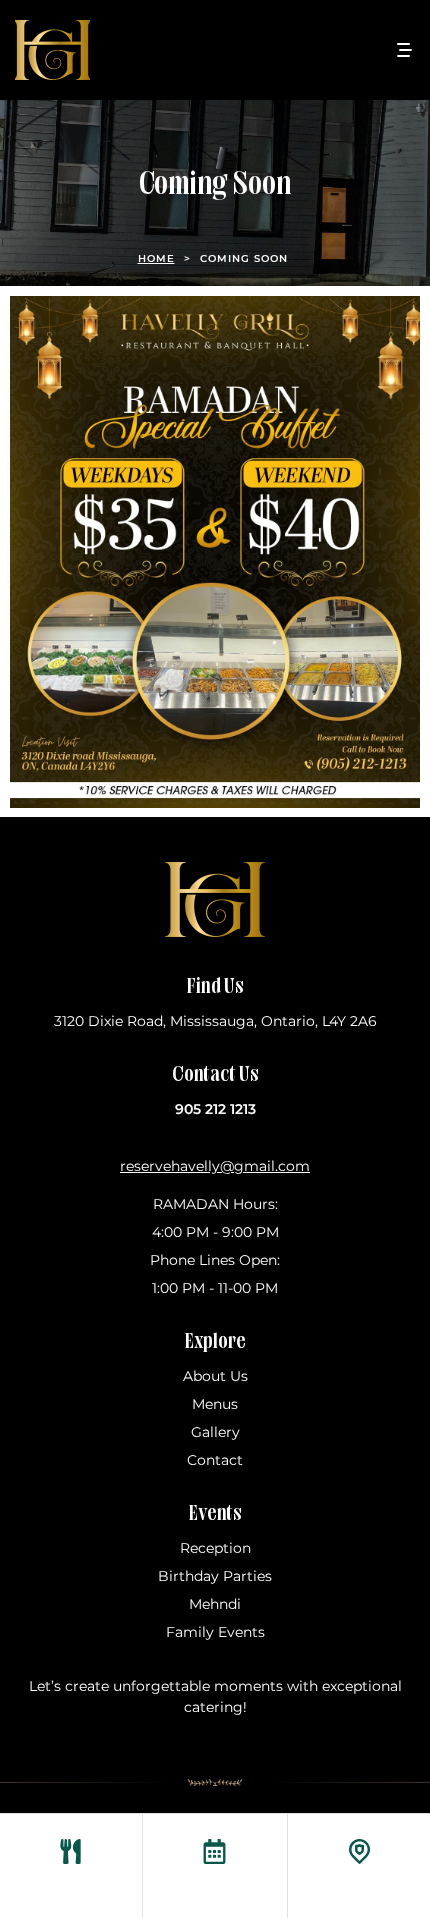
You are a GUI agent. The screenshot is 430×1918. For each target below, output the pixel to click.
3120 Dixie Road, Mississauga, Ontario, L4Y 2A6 (215, 1021)
